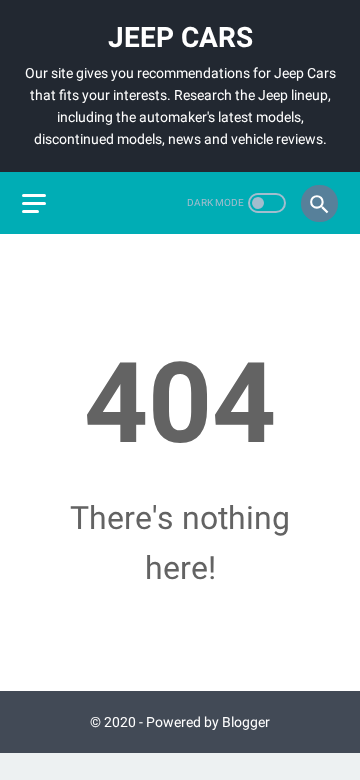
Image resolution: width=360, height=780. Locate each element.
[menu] (34, 203)
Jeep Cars (180, 37)
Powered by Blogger (208, 722)
